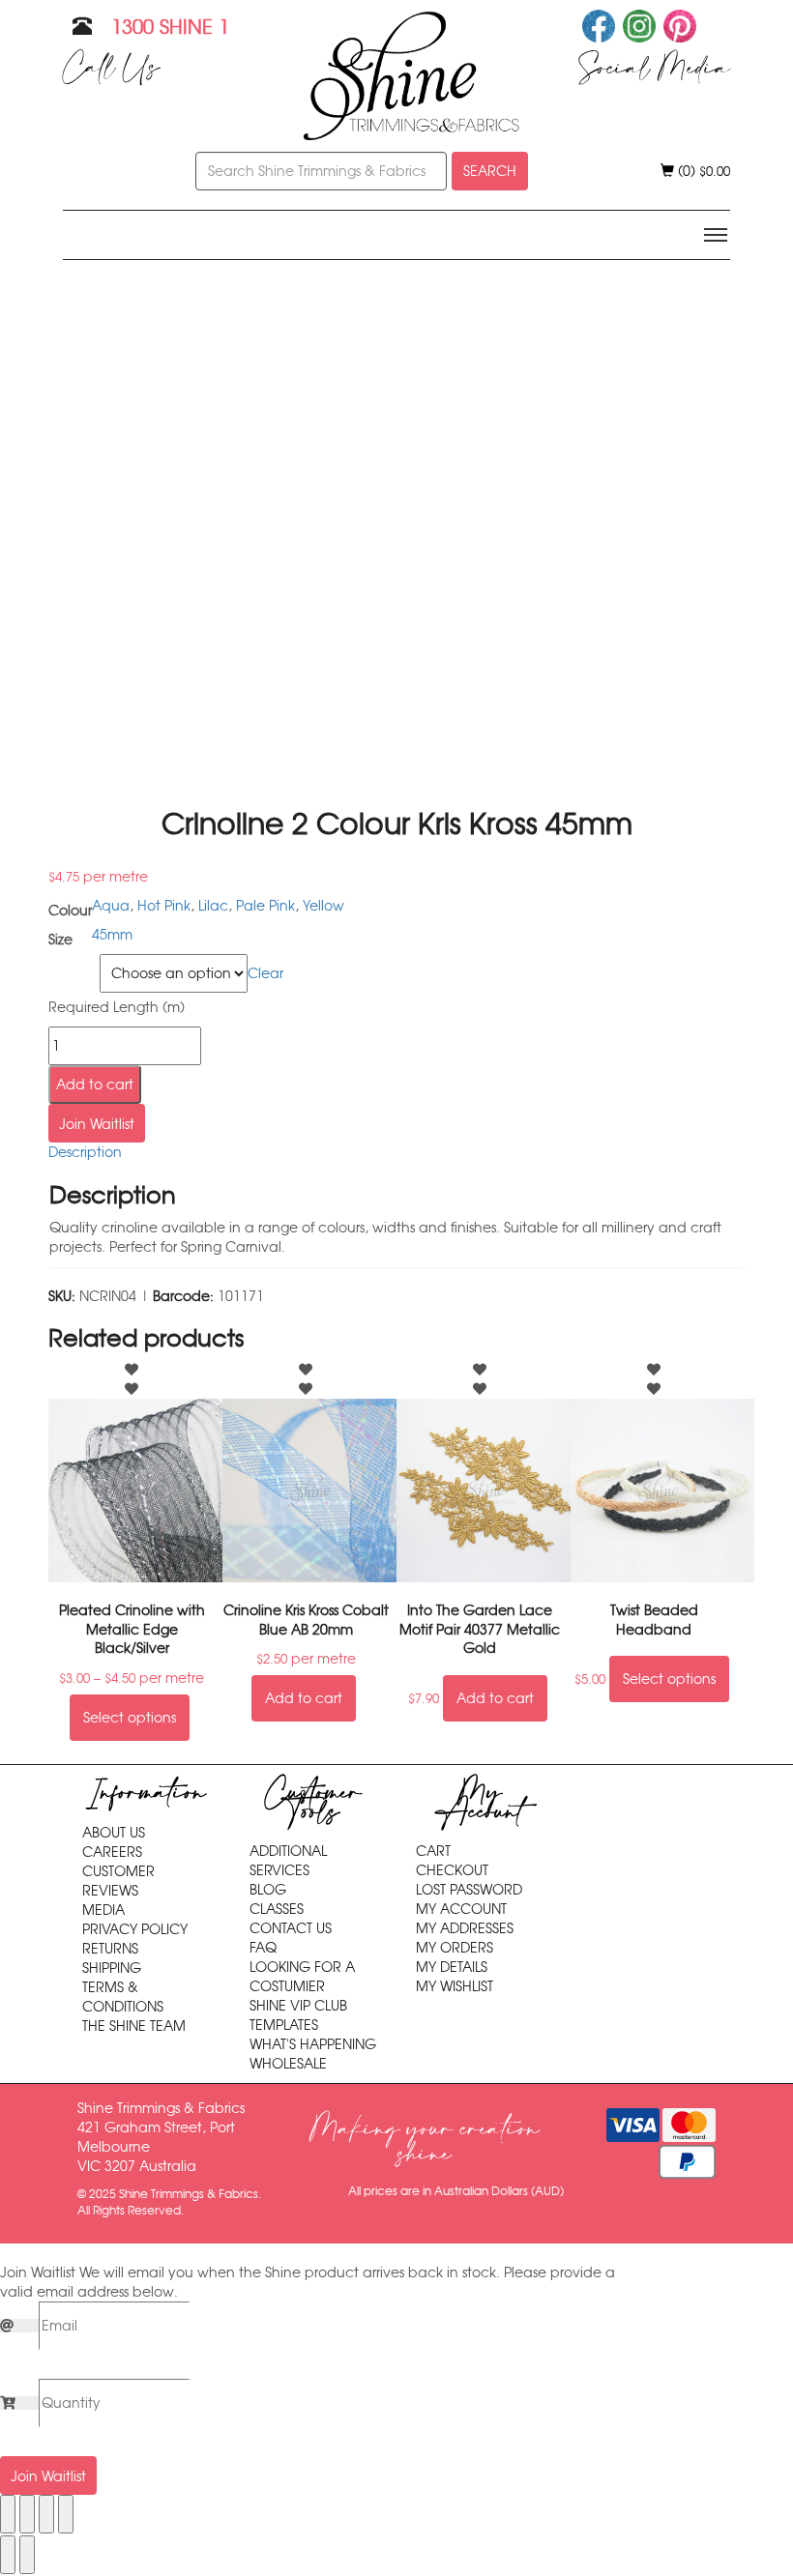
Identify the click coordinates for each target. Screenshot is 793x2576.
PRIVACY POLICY (135, 1929)
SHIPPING (112, 1968)
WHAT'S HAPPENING (313, 2044)
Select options (130, 1718)
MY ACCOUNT (461, 1909)
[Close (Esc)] (66, 2514)
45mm (112, 935)
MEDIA (103, 1910)
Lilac (213, 906)
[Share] (46, 2514)
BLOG (268, 1890)
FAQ (263, 1948)
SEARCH (490, 171)
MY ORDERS (455, 1948)
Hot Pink (164, 906)
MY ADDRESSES (465, 1928)
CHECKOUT (452, 1870)
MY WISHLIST (455, 1986)
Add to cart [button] (304, 1698)
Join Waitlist (97, 1124)
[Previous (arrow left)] (8, 2555)
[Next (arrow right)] (27, 2555)
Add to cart (95, 1085)
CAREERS (112, 1852)
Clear (265, 973)
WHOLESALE (288, 2064)
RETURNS (110, 1949)
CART (433, 1851)
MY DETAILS (452, 1967)
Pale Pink (265, 906)
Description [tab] (85, 1152)
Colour (71, 966)
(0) (702, 171)
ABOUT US (114, 1833)
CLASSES (277, 1909)
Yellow (323, 906)
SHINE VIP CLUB (298, 2006)
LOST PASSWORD (469, 1890)
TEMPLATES (284, 2025)
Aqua (111, 906)
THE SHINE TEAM (134, 2026)
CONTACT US (291, 1928)
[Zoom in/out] (8, 2514)
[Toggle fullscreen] (27, 2514)
